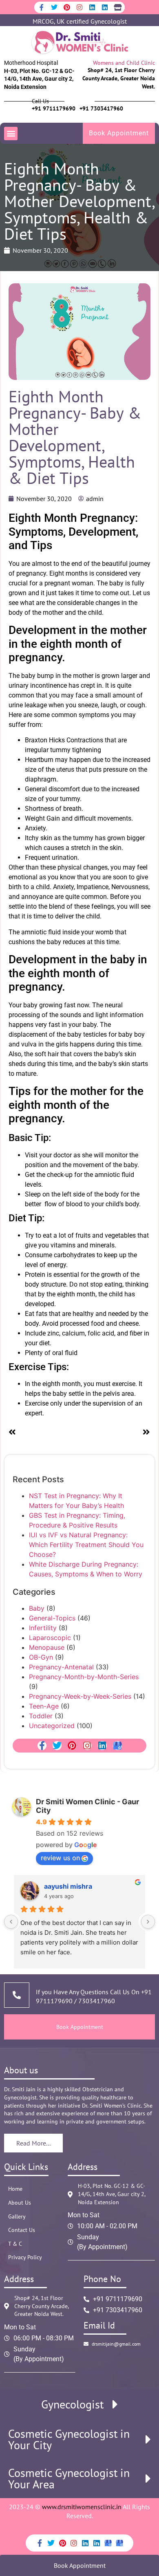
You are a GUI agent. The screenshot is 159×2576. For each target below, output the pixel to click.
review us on (60, 1858)
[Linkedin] (92, 7)
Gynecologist (72, 2404)
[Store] (117, 7)
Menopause (47, 1647)
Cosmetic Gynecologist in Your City (69, 2439)
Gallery (17, 2216)
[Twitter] (54, 7)
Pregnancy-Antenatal (61, 1667)
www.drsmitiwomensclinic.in (82, 2507)
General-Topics (52, 1618)
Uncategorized (52, 1726)
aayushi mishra (68, 1886)
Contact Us (22, 2230)
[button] (11, 134)
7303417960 (96, 2001)
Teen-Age (44, 1706)
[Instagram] (79, 7)
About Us (20, 2203)
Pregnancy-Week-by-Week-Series (80, 1696)
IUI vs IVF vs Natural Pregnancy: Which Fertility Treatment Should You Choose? (86, 1545)
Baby (37, 1608)
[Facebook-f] (42, 7)
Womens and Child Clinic (124, 63)
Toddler (41, 1716)
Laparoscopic (50, 1638)
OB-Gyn (41, 1657)
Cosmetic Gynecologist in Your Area (69, 2479)
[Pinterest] (67, 7)
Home (15, 2189)
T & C (15, 2244)
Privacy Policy (25, 2257)
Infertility (43, 1628)
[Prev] (44, 1433)
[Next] (115, 1433)
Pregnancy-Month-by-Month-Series (84, 1677)
